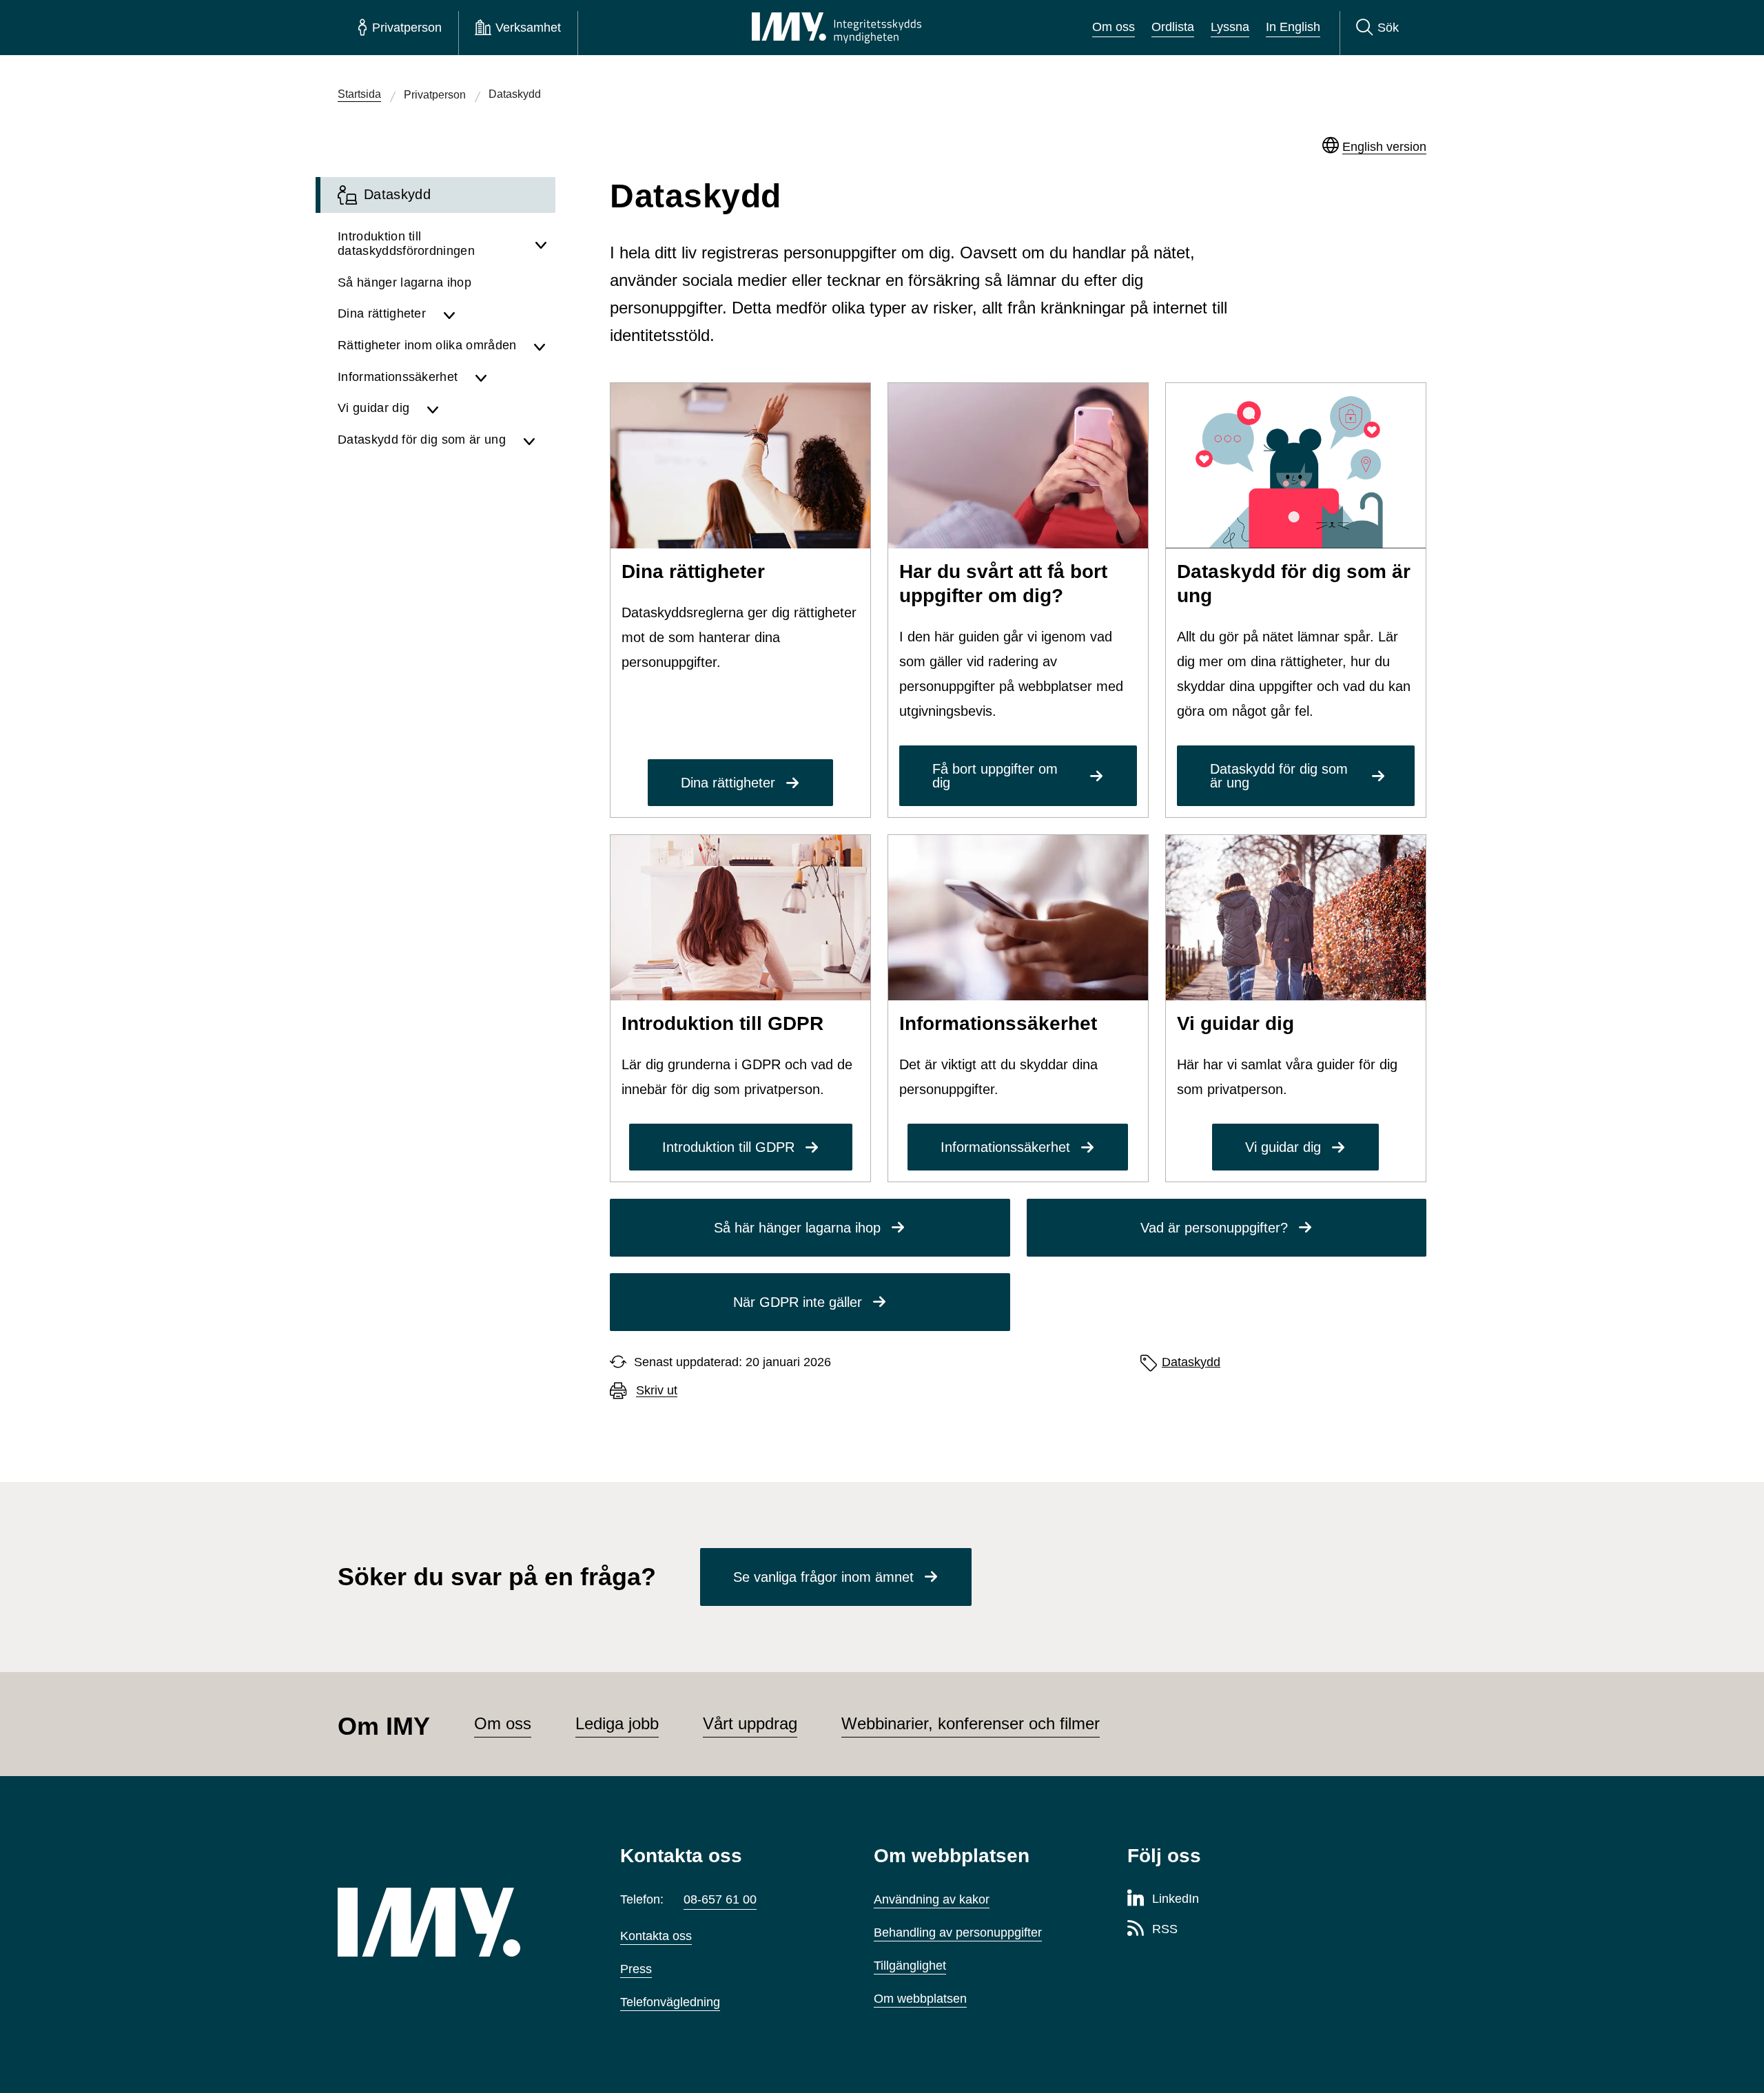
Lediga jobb (617, 1723)
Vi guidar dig (1283, 1147)
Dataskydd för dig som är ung (1279, 776)
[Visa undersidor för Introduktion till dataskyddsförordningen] (541, 244)
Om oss (1114, 27)
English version (1384, 147)
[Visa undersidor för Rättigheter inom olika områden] (540, 346)
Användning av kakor (932, 1899)
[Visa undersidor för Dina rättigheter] (495, 314)
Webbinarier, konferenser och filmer (971, 1723)
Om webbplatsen (920, 1999)
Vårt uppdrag (750, 1723)
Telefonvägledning (670, 2002)
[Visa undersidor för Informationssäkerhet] (511, 378)
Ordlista (1173, 27)
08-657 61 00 (720, 1899)
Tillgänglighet (910, 1966)
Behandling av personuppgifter (958, 1932)
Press (636, 1969)
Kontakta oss (656, 1936)
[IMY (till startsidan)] (458, 1922)
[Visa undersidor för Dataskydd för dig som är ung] (535, 440)
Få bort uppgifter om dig (995, 776)
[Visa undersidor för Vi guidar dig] (487, 409)
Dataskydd (1191, 1362)
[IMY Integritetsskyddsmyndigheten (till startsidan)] (837, 28)
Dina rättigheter (728, 783)
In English (1293, 27)
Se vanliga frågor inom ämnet (823, 1577)
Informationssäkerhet (1005, 1147)
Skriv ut (657, 1391)
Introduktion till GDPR (728, 1147)
